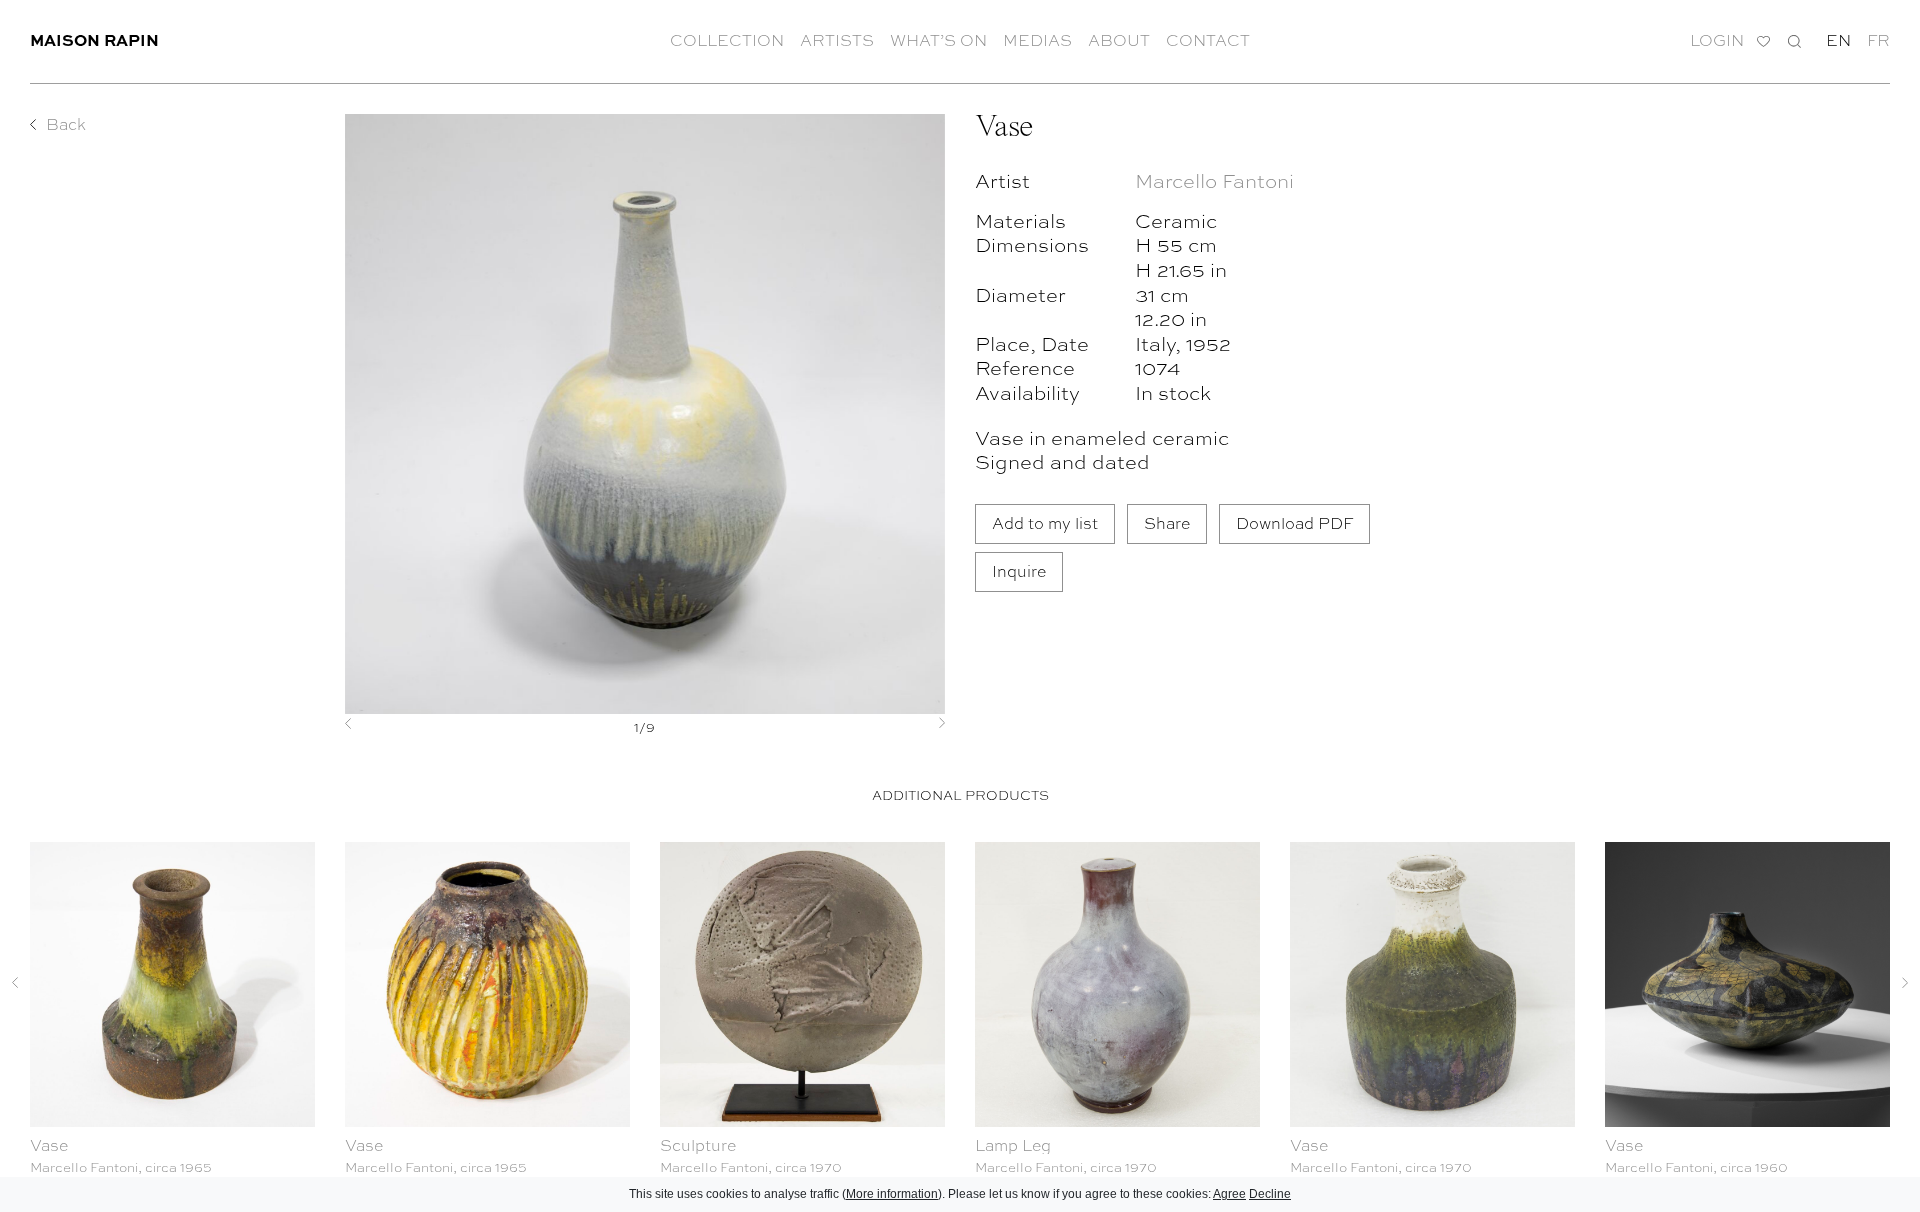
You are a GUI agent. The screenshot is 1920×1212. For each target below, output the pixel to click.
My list (1763, 41)
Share (1167, 522)
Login (1717, 40)
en (1838, 40)
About (1119, 40)
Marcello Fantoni (1214, 179)
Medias (1037, 40)
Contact (1208, 40)
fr (1878, 40)
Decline (1270, 1194)
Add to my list (1045, 522)
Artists (837, 40)
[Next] (900, 723)
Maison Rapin (94, 39)
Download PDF (1294, 522)
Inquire (1019, 570)
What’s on (938, 40)
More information (892, 1194)
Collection (727, 40)
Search (1794, 40)
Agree (1229, 1194)
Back (66, 124)
